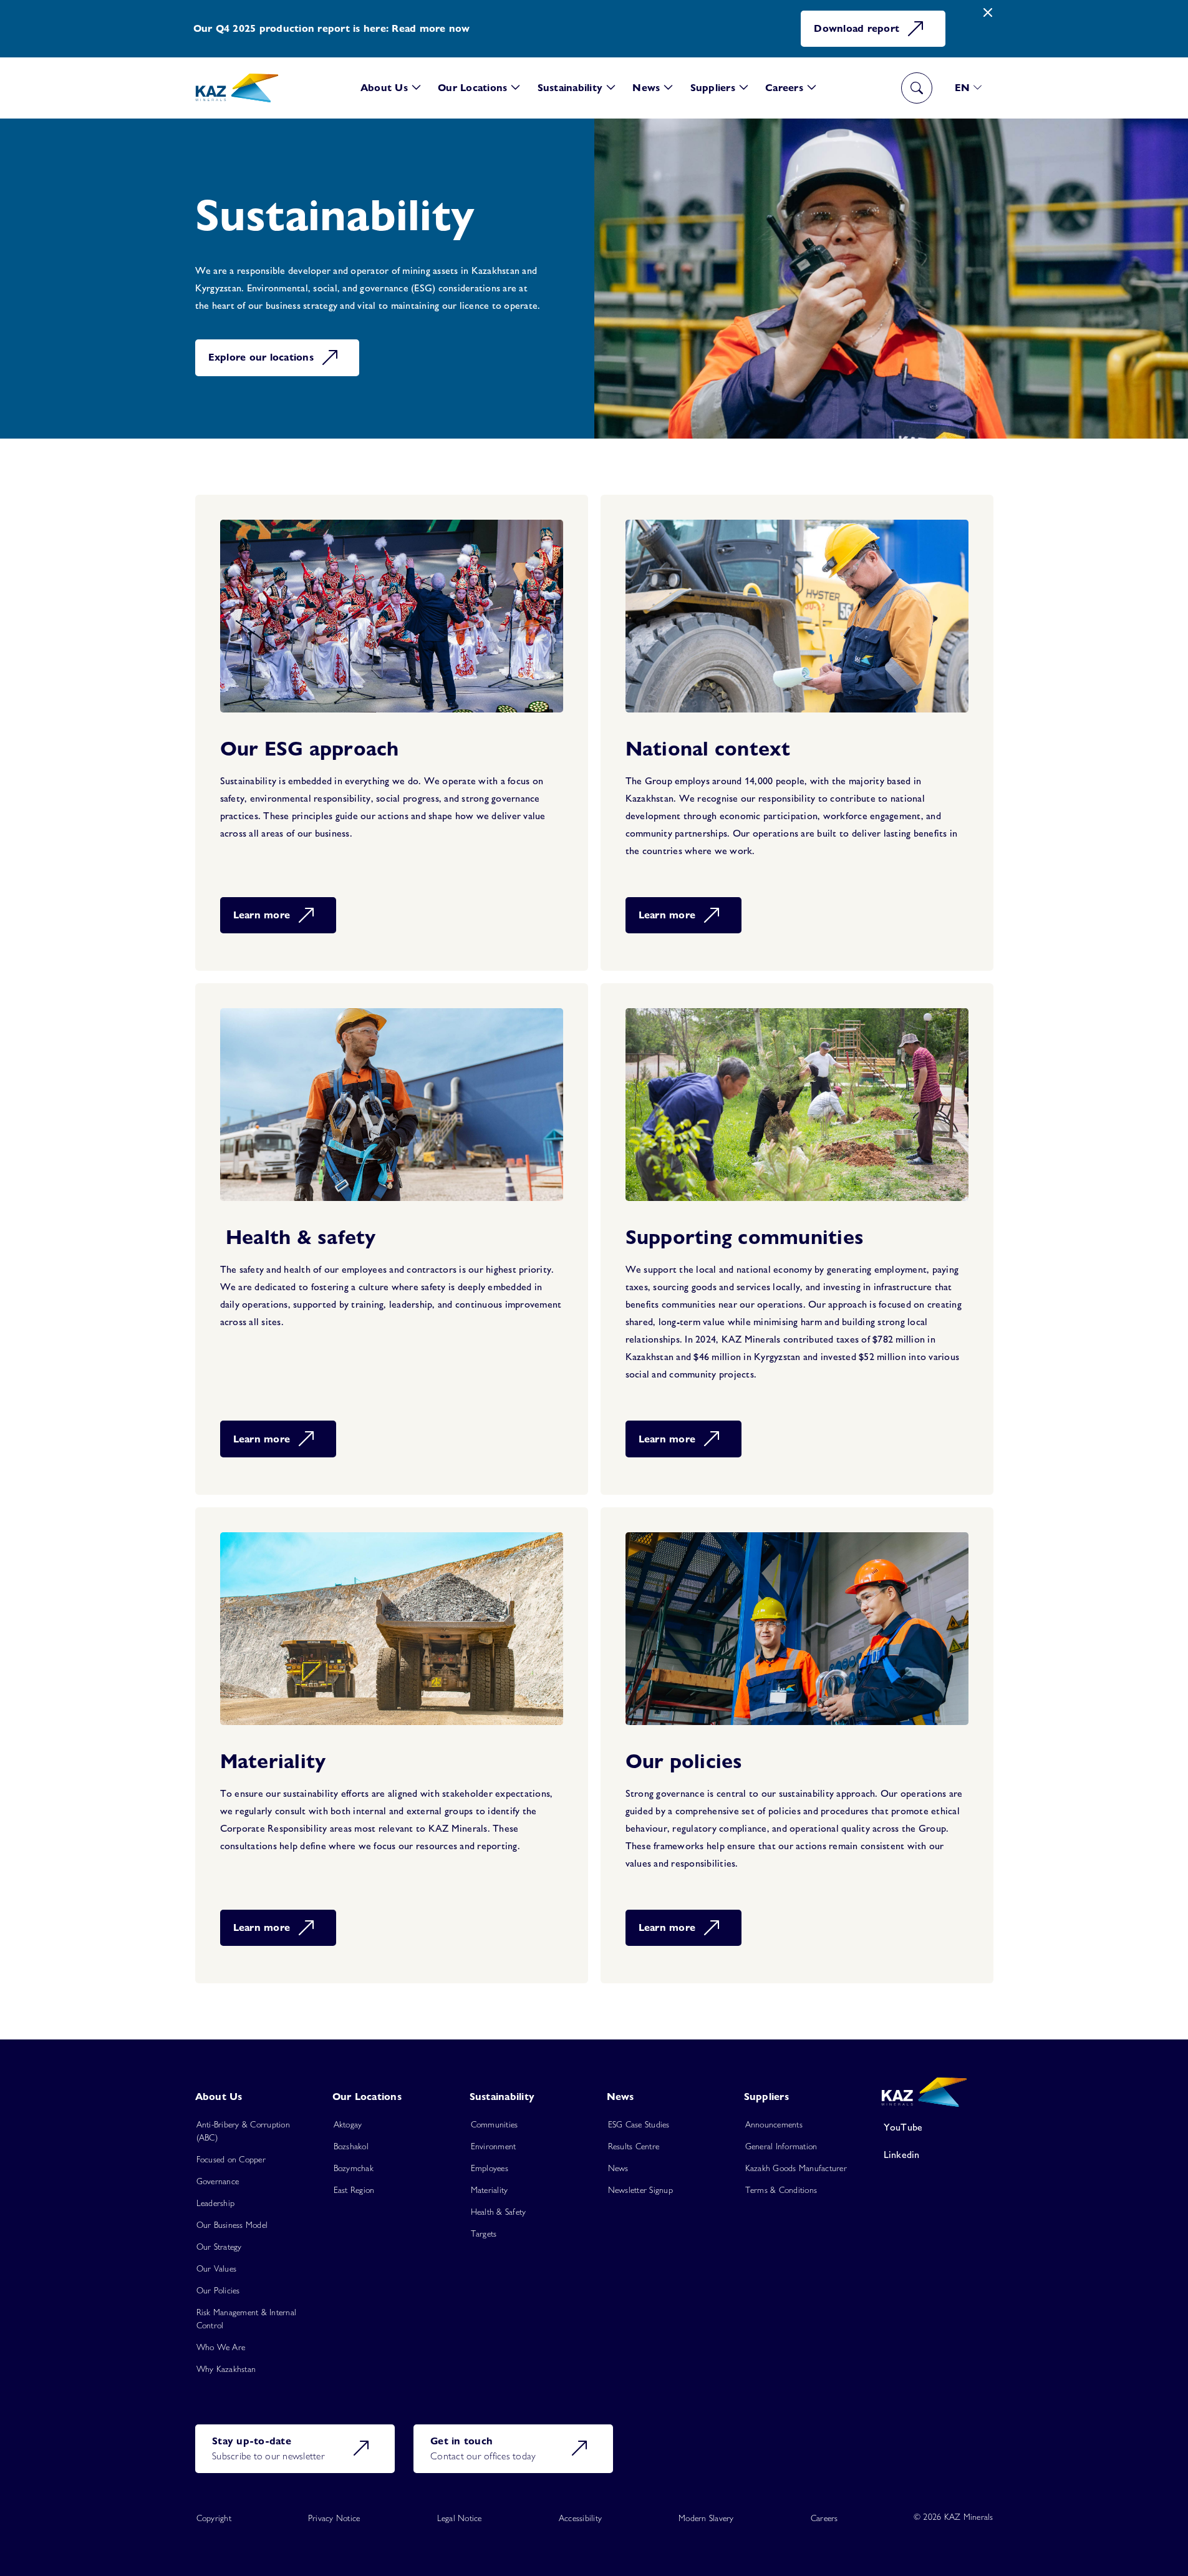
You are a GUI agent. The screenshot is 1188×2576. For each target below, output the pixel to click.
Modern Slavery (706, 2518)
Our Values (217, 2268)
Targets (484, 2233)
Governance (218, 2181)
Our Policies (218, 2290)
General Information (781, 2146)
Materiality (490, 2190)
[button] (391, 88)
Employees (490, 2168)
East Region (354, 2190)
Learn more (262, 915)
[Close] (988, 13)
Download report (857, 28)
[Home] (237, 88)
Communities (495, 2124)
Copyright (214, 2518)
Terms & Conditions (781, 2190)
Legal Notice (460, 2518)
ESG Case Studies (639, 2124)
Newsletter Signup (640, 2190)
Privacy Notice (334, 2518)
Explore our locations (261, 357)
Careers (824, 2518)
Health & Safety (499, 2212)
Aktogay (348, 2124)
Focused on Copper (231, 2159)
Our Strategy (219, 2247)
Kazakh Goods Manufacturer (796, 2168)
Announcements (774, 2124)
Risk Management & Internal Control (247, 2319)
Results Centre (634, 2146)
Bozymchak (354, 2168)
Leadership (216, 2203)
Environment (494, 2146)
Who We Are (221, 2347)
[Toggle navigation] (917, 88)
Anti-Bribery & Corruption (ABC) (243, 2131)
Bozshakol (351, 2146)
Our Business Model (232, 2225)
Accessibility (580, 2518)
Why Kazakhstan (226, 2369)
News (618, 2168)
